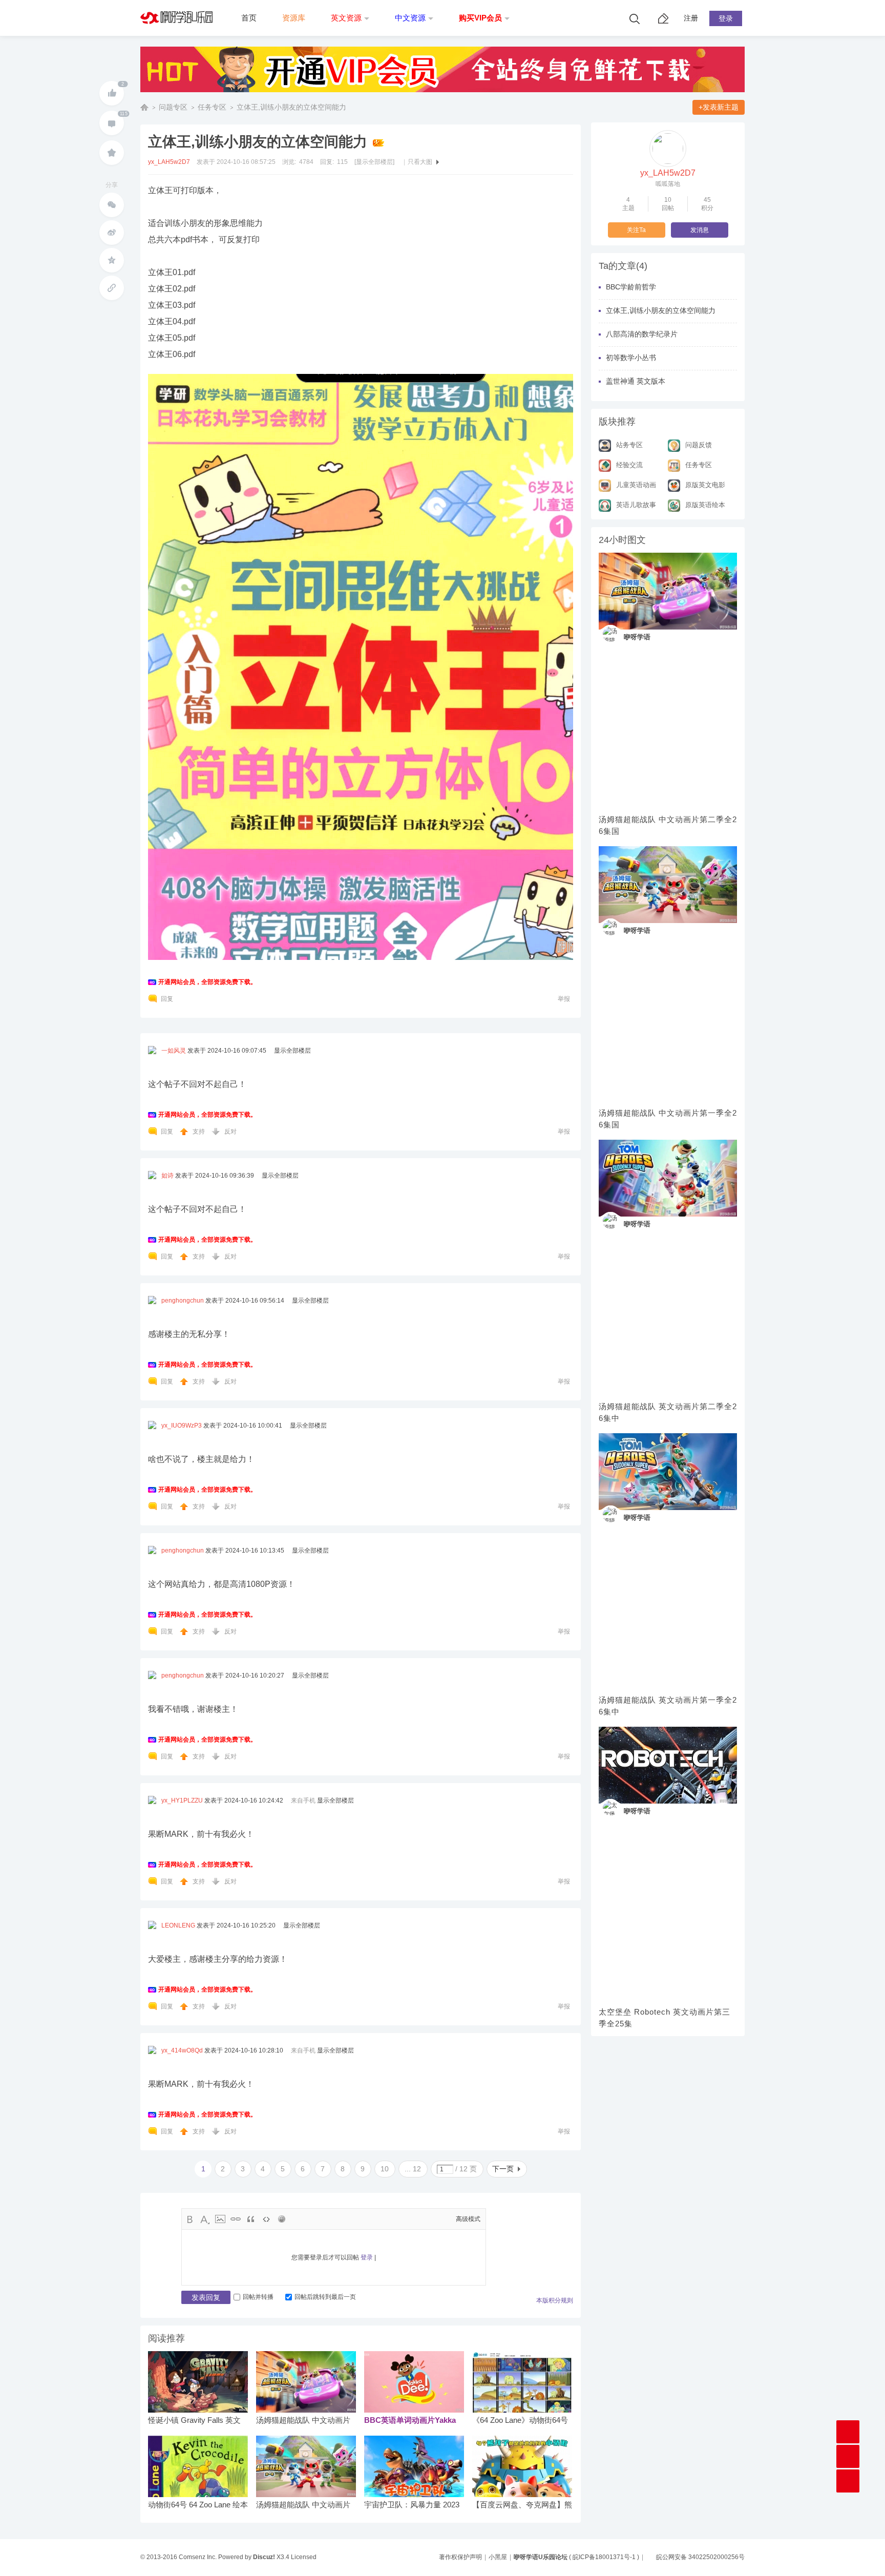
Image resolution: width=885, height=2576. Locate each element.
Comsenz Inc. (198, 2557)
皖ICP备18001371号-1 (604, 2557)
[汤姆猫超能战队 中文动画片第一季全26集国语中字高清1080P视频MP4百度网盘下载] (668, 885)
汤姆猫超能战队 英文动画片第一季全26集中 (668, 1706)
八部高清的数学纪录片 (642, 334)
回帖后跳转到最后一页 (325, 2297)
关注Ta (636, 230)
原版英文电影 (705, 485)
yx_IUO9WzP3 (182, 1426)
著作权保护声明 (460, 2557)
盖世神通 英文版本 (636, 381)
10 (385, 2169)
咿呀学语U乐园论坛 (144, 107)
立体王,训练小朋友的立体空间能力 (291, 107)
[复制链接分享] (112, 288)
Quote (251, 2219)
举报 (564, 999)
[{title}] (442, 95)
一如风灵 (174, 1051)
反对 (230, 1132)
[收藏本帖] (112, 153)
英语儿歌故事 (636, 505)
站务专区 (629, 445)
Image (220, 2219)
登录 (726, 18)
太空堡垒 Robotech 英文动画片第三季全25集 (665, 2018)
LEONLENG (178, 1925)
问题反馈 (699, 445)
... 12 (413, 2169)
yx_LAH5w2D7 (169, 162)
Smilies (282, 2219)
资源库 (294, 18)
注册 (691, 18)
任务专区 (212, 107)
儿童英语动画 (636, 485)
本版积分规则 (555, 2300)
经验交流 (629, 465)
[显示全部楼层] (374, 162)
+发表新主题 (719, 107)
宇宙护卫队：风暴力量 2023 (412, 2505)
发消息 (700, 230)
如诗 (167, 1176)
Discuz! (264, 2557)
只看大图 (420, 162)
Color (205, 2219)
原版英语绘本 (705, 505)
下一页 (503, 2169)
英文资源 (346, 18)
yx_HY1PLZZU (182, 1800)
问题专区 (173, 107)
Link (236, 2219)
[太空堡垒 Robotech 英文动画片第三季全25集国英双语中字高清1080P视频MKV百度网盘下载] (668, 1765)
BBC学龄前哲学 (631, 287)
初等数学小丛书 (631, 358)
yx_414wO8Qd (182, 2050)
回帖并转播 (258, 2297)
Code (266, 2219)
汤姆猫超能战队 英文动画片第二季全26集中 (668, 1412)
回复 (167, 999)
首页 (249, 18)
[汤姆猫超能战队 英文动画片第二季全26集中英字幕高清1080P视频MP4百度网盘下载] (668, 1178)
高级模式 (468, 2219)
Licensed (304, 2557)
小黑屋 (498, 2557)
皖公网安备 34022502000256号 (700, 2557)
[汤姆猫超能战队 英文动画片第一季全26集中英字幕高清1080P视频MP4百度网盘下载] (668, 1472)
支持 (199, 1132)
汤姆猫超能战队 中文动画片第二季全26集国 (668, 825)
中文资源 (410, 18)
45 (707, 200)
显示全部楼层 (292, 1051)
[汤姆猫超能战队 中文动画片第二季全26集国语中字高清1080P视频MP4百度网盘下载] (668, 591)
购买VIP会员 (480, 18)
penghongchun (183, 1301)
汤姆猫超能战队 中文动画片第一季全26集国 (668, 1119)
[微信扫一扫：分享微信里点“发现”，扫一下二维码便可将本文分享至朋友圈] (112, 205)
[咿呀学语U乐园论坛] (179, 34)
